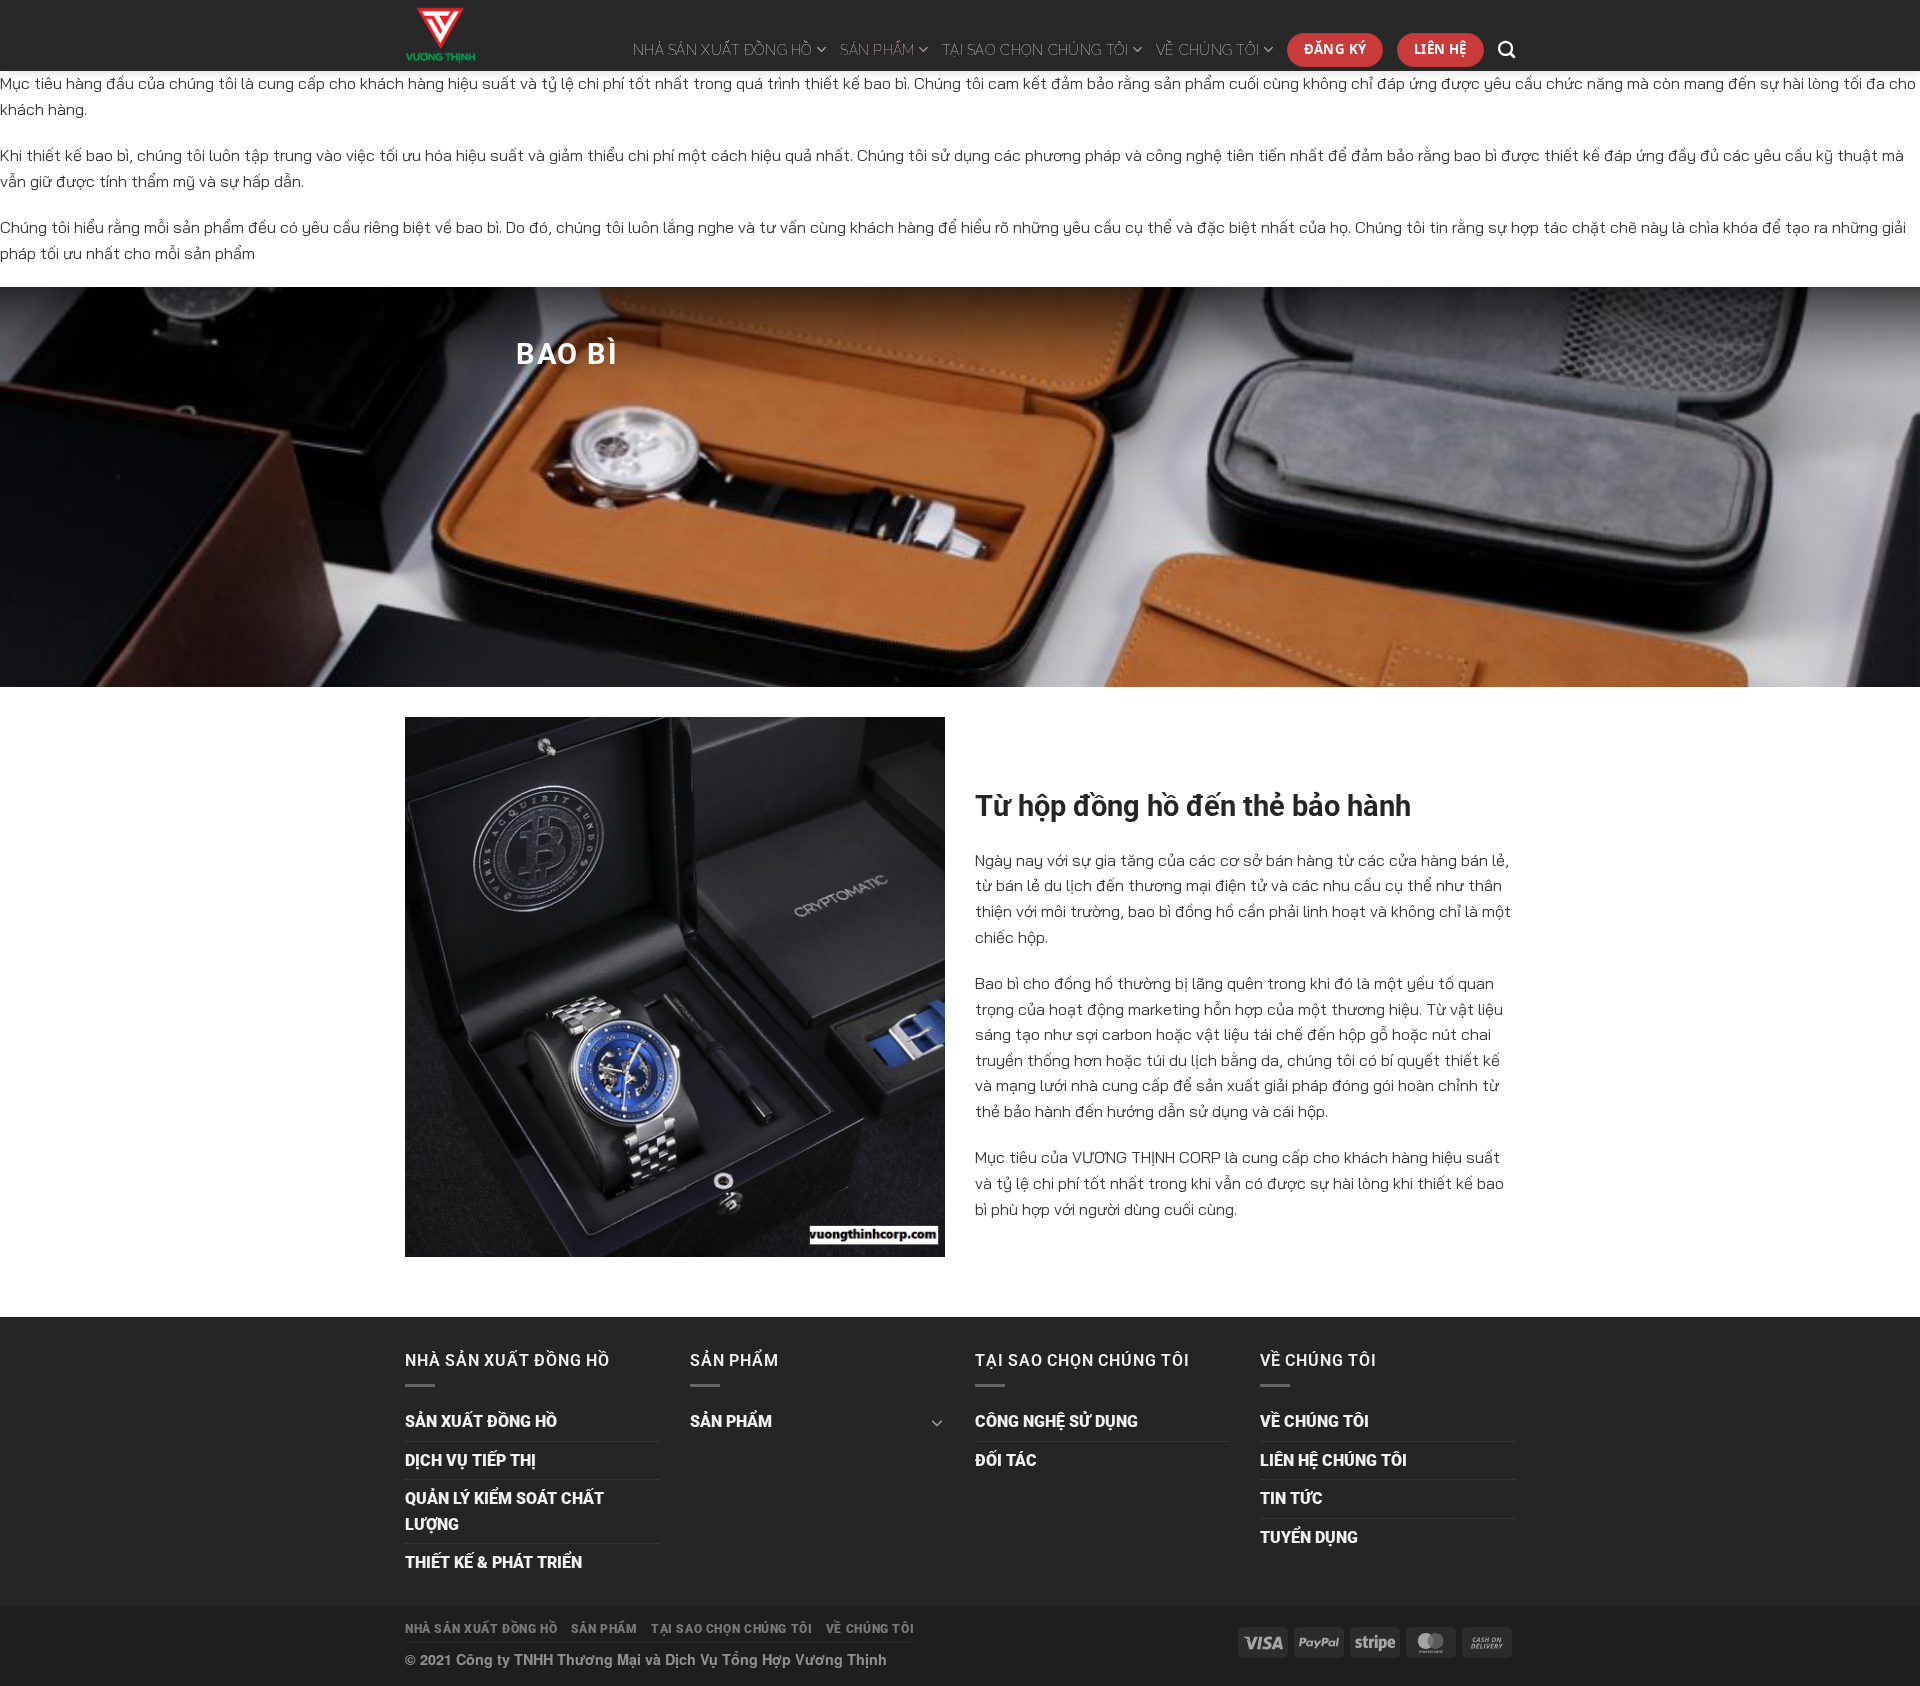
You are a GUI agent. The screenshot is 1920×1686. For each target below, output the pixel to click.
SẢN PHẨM (877, 49)
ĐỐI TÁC (1006, 1460)
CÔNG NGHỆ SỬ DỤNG (1056, 1421)
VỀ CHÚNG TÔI (1207, 49)
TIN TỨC (1291, 1498)
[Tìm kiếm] (1506, 50)
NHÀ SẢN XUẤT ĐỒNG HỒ (723, 49)
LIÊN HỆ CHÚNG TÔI (1333, 1460)
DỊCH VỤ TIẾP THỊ (470, 1460)
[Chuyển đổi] (937, 1422)
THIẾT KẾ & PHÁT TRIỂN (493, 1562)
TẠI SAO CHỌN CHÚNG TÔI (1035, 49)
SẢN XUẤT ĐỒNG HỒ (481, 1421)
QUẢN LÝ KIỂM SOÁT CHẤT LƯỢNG (504, 1511)
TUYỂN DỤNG (1309, 1537)
